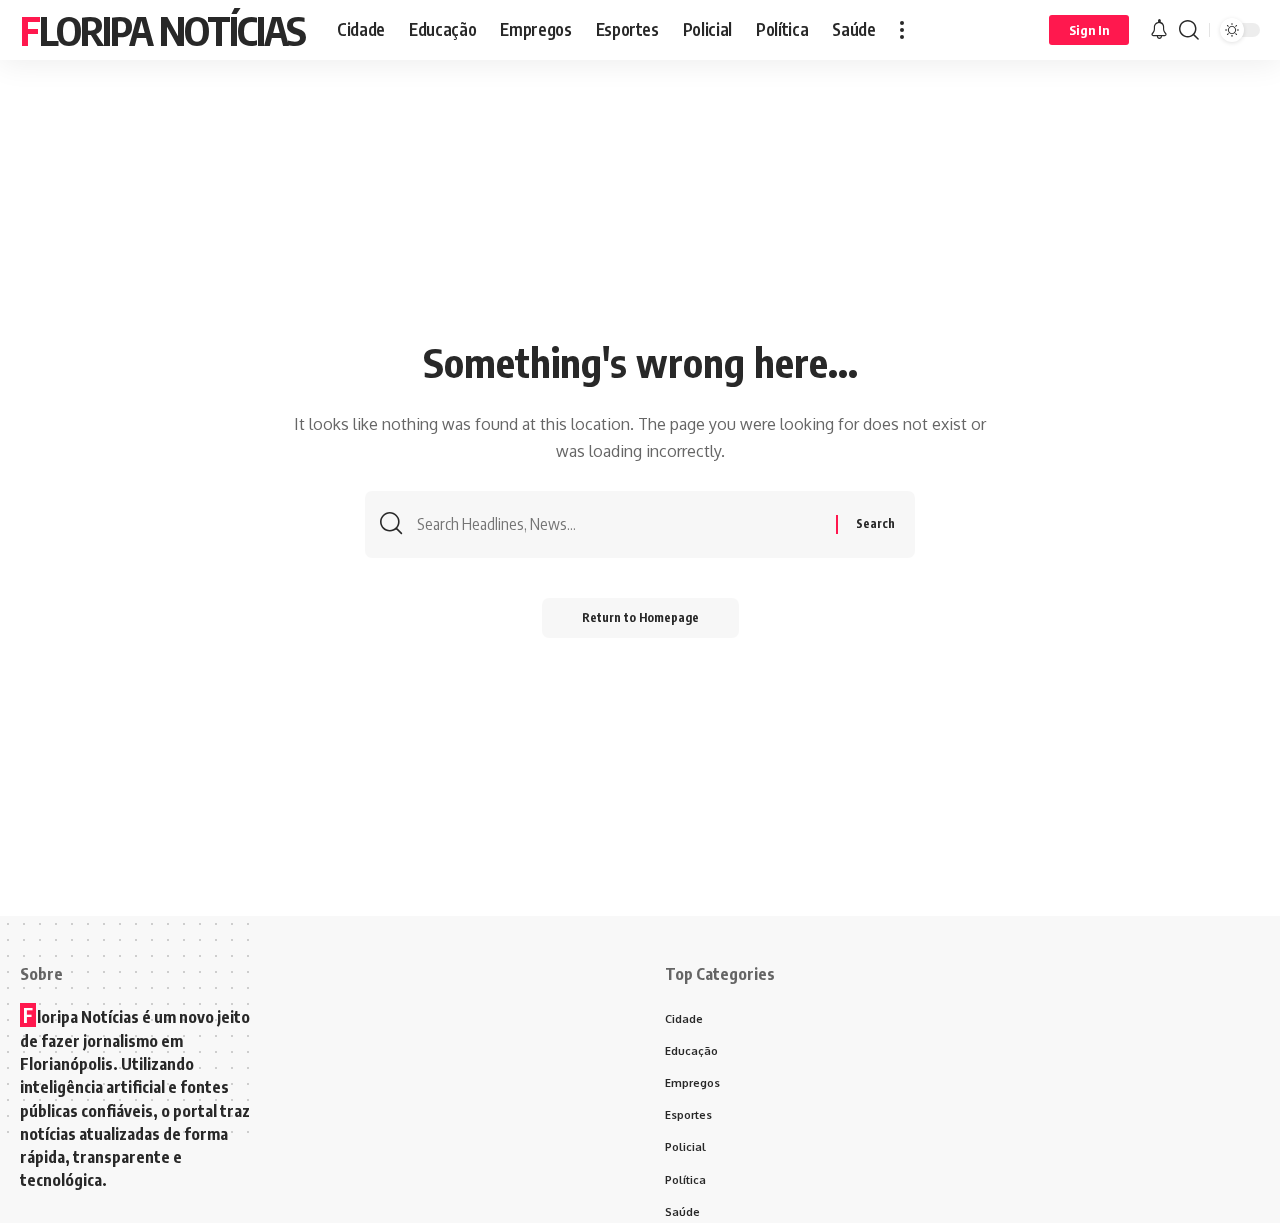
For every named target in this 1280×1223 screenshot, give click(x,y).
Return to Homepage (640, 617)
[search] (1189, 30)
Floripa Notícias (162, 30)
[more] (902, 30)
